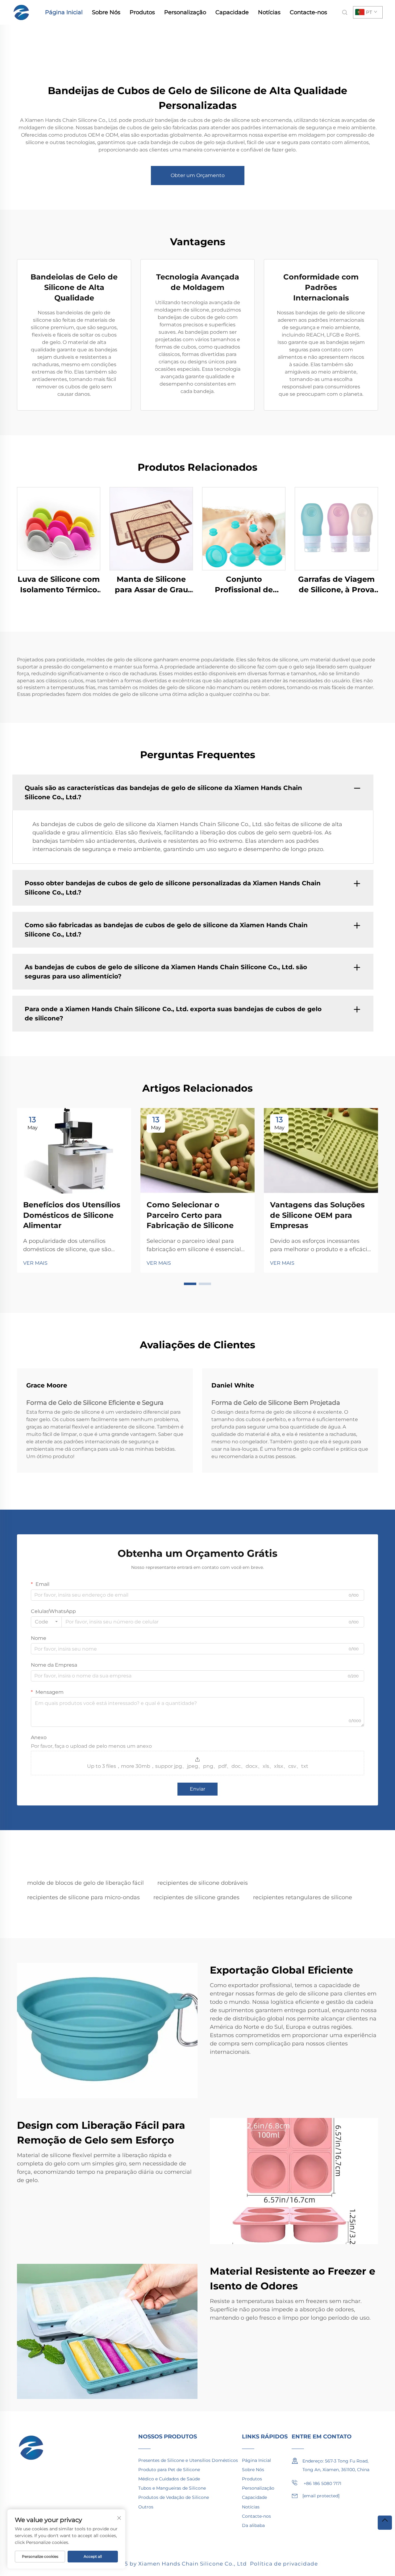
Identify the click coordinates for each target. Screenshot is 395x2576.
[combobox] (46, 1622)
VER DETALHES (59, 529)
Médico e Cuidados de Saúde (169, 2479)
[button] (190, 1284)
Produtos (142, 12)
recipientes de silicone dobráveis (203, 1883)
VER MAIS (35, 1263)
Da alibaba (253, 2525)
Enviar (197, 1789)
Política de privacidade (284, 2564)
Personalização (185, 12)
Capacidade (232, 12)
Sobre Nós (106, 12)
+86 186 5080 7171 (322, 2483)
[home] (22, 12)
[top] (385, 2523)
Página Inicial (64, 12)
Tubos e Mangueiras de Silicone (172, 2488)
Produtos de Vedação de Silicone (174, 2497)
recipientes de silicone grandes (196, 1897)
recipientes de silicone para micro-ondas (83, 1897)
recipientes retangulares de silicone (303, 1897)
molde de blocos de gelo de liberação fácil (85, 1883)
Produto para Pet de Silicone (169, 2470)
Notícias (269, 12)
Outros (146, 2507)
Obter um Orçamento (198, 175)
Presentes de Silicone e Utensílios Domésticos (188, 2460)
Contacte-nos (308, 12)
